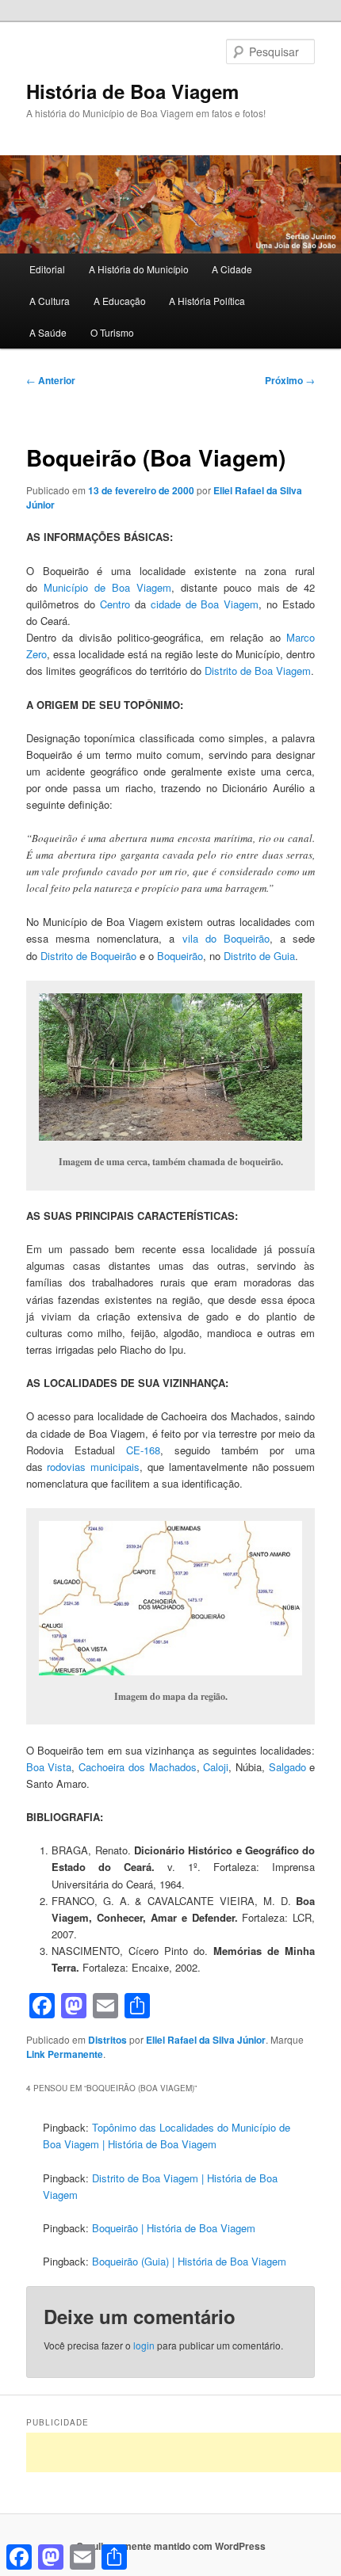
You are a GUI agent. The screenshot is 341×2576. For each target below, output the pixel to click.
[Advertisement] (184, 2452)
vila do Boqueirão (226, 938)
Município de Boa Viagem (107, 587)
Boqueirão (180, 956)
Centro (115, 604)
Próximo (290, 380)
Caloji (216, 1767)
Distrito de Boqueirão (88, 956)
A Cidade (232, 269)
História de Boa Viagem (132, 91)
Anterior (51, 380)
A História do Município (139, 269)
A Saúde (48, 332)
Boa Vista (49, 1767)
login (144, 2345)
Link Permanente (65, 2054)
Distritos (107, 2040)
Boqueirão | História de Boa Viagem (174, 2228)
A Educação (120, 301)
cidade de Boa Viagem (205, 604)
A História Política (207, 301)
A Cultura (50, 301)
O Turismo (112, 332)
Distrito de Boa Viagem (258, 671)
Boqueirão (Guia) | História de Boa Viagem (189, 2261)
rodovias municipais (93, 1467)
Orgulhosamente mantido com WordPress (171, 2546)
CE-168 (143, 1450)
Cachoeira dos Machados (137, 1767)
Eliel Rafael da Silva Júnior (206, 2040)
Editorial (47, 269)
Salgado (287, 1767)
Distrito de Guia (259, 956)
